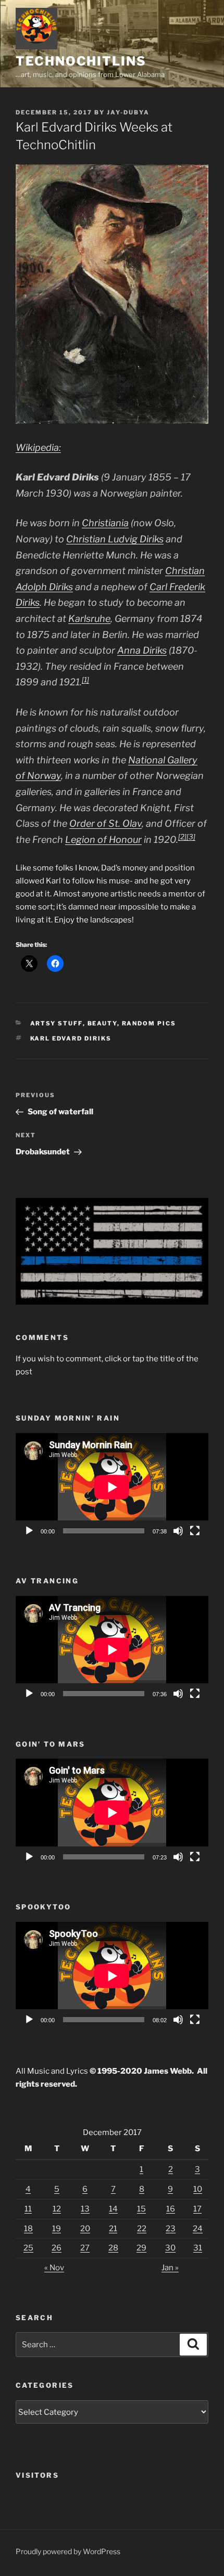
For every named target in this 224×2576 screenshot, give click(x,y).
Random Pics (149, 1023)
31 (198, 2248)
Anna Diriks (142, 650)
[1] (85, 680)
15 (141, 2209)
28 (113, 2248)
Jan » (170, 2268)
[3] (191, 837)
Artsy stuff (57, 1023)
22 (142, 2229)
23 (171, 2229)
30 (170, 2248)
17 (197, 2209)
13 (85, 2209)
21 (113, 2229)
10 (198, 2189)
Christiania (105, 523)
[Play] (29, 1531)
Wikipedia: (38, 447)
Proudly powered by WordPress (68, 2551)
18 (28, 2229)
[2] (182, 837)
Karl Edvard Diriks (71, 1038)
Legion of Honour (103, 840)
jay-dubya (128, 112)
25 (28, 2248)
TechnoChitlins (81, 61)
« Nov (54, 2268)
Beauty (102, 1023)
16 (171, 2209)
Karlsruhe (89, 619)
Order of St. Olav (105, 823)
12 (57, 2209)
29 (141, 2248)
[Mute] (178, 1531)
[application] (112, 1487)
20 (85, 2229)
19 (57, 2229)
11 (28, 2209)
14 (113, 2209)
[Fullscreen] (195, 1531)
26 (57, 2248)
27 (85, 2248)
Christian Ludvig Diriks (115, 539)
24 (198, 2229)
